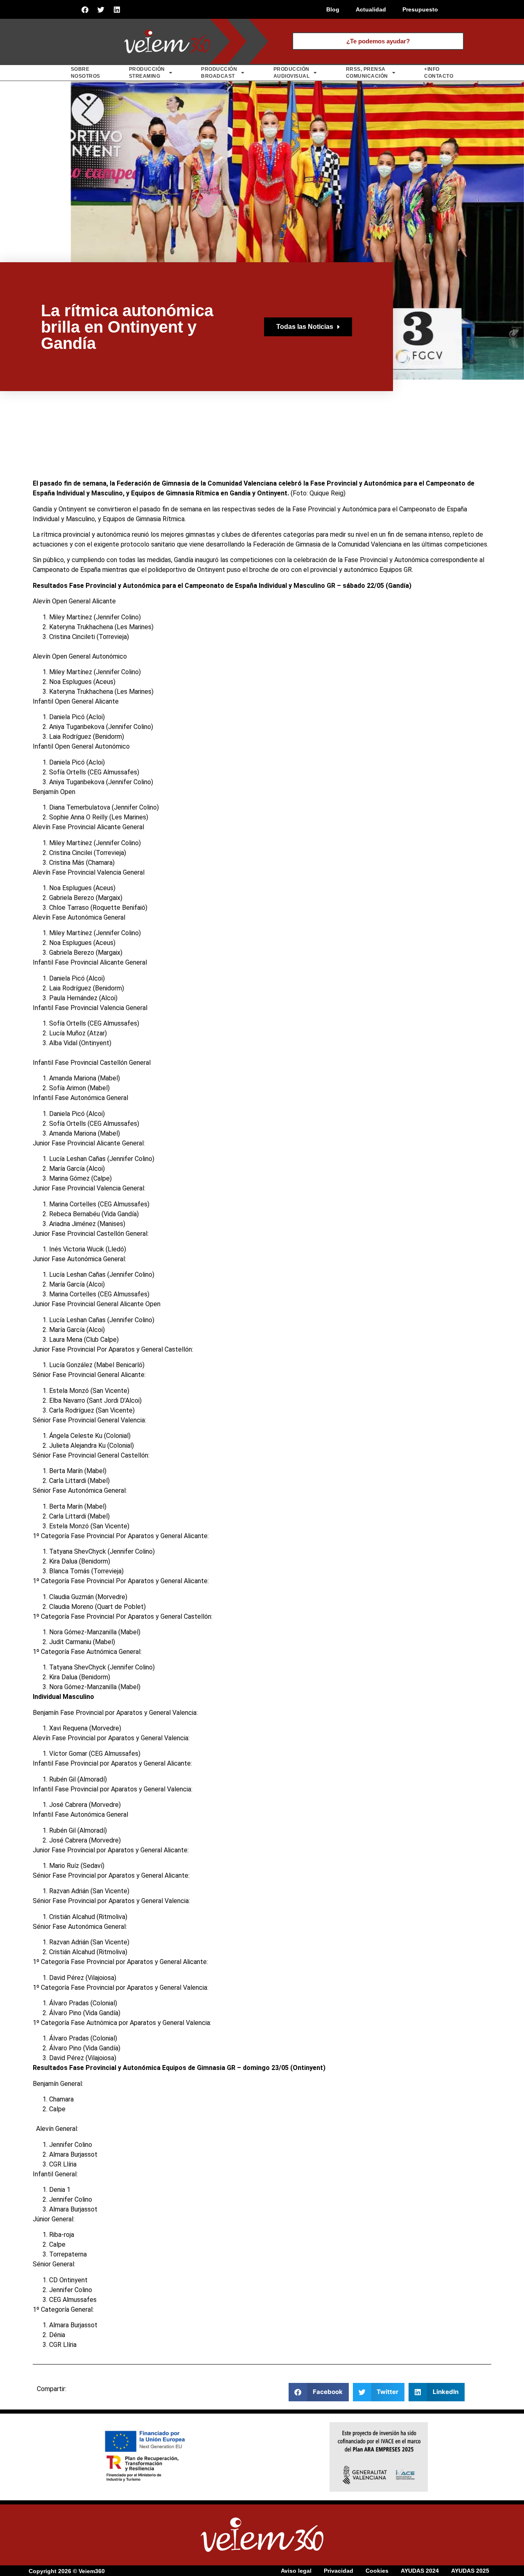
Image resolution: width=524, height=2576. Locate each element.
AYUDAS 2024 (420, 2571)
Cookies (377, 2571)
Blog (333, 9)
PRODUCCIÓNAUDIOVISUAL (292, 73)
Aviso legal (296, 2571)
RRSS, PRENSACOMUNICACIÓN (367, 73)
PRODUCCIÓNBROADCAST (219, 73)
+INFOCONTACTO (439, 73)
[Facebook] (85, 9)
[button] (319, 2392)
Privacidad (339, 2571)
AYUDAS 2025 (470, 2571)
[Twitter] (101, 9)
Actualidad (371, 9)
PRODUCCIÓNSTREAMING (147, 73)
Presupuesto (420, 9)
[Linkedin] (117, 9)
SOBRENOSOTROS (86, 73)
